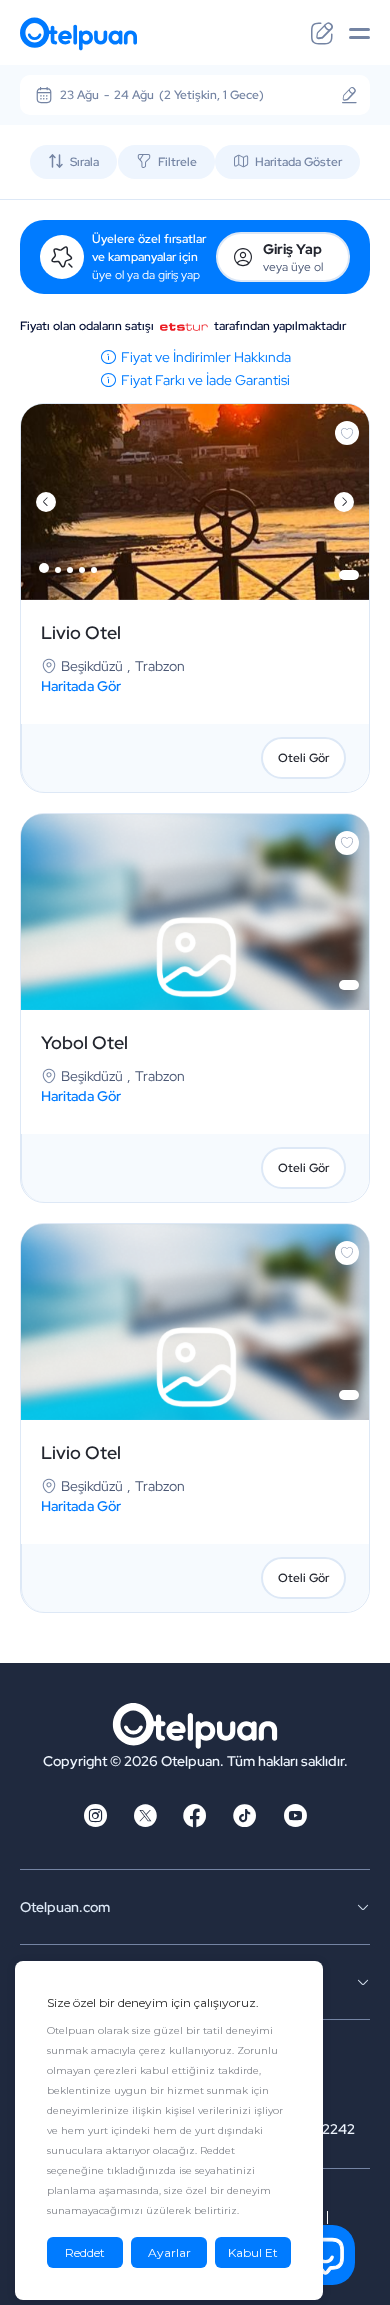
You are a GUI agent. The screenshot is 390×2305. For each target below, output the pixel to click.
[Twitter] (145, 1822)
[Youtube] (295, 1822)
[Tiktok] (245, 1822)
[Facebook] (195, 1822)
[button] (44, 568)
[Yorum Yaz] (322, 34)
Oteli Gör (303, 758)
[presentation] (46, 502)
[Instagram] (95, 1822)
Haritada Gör (81, 686)
